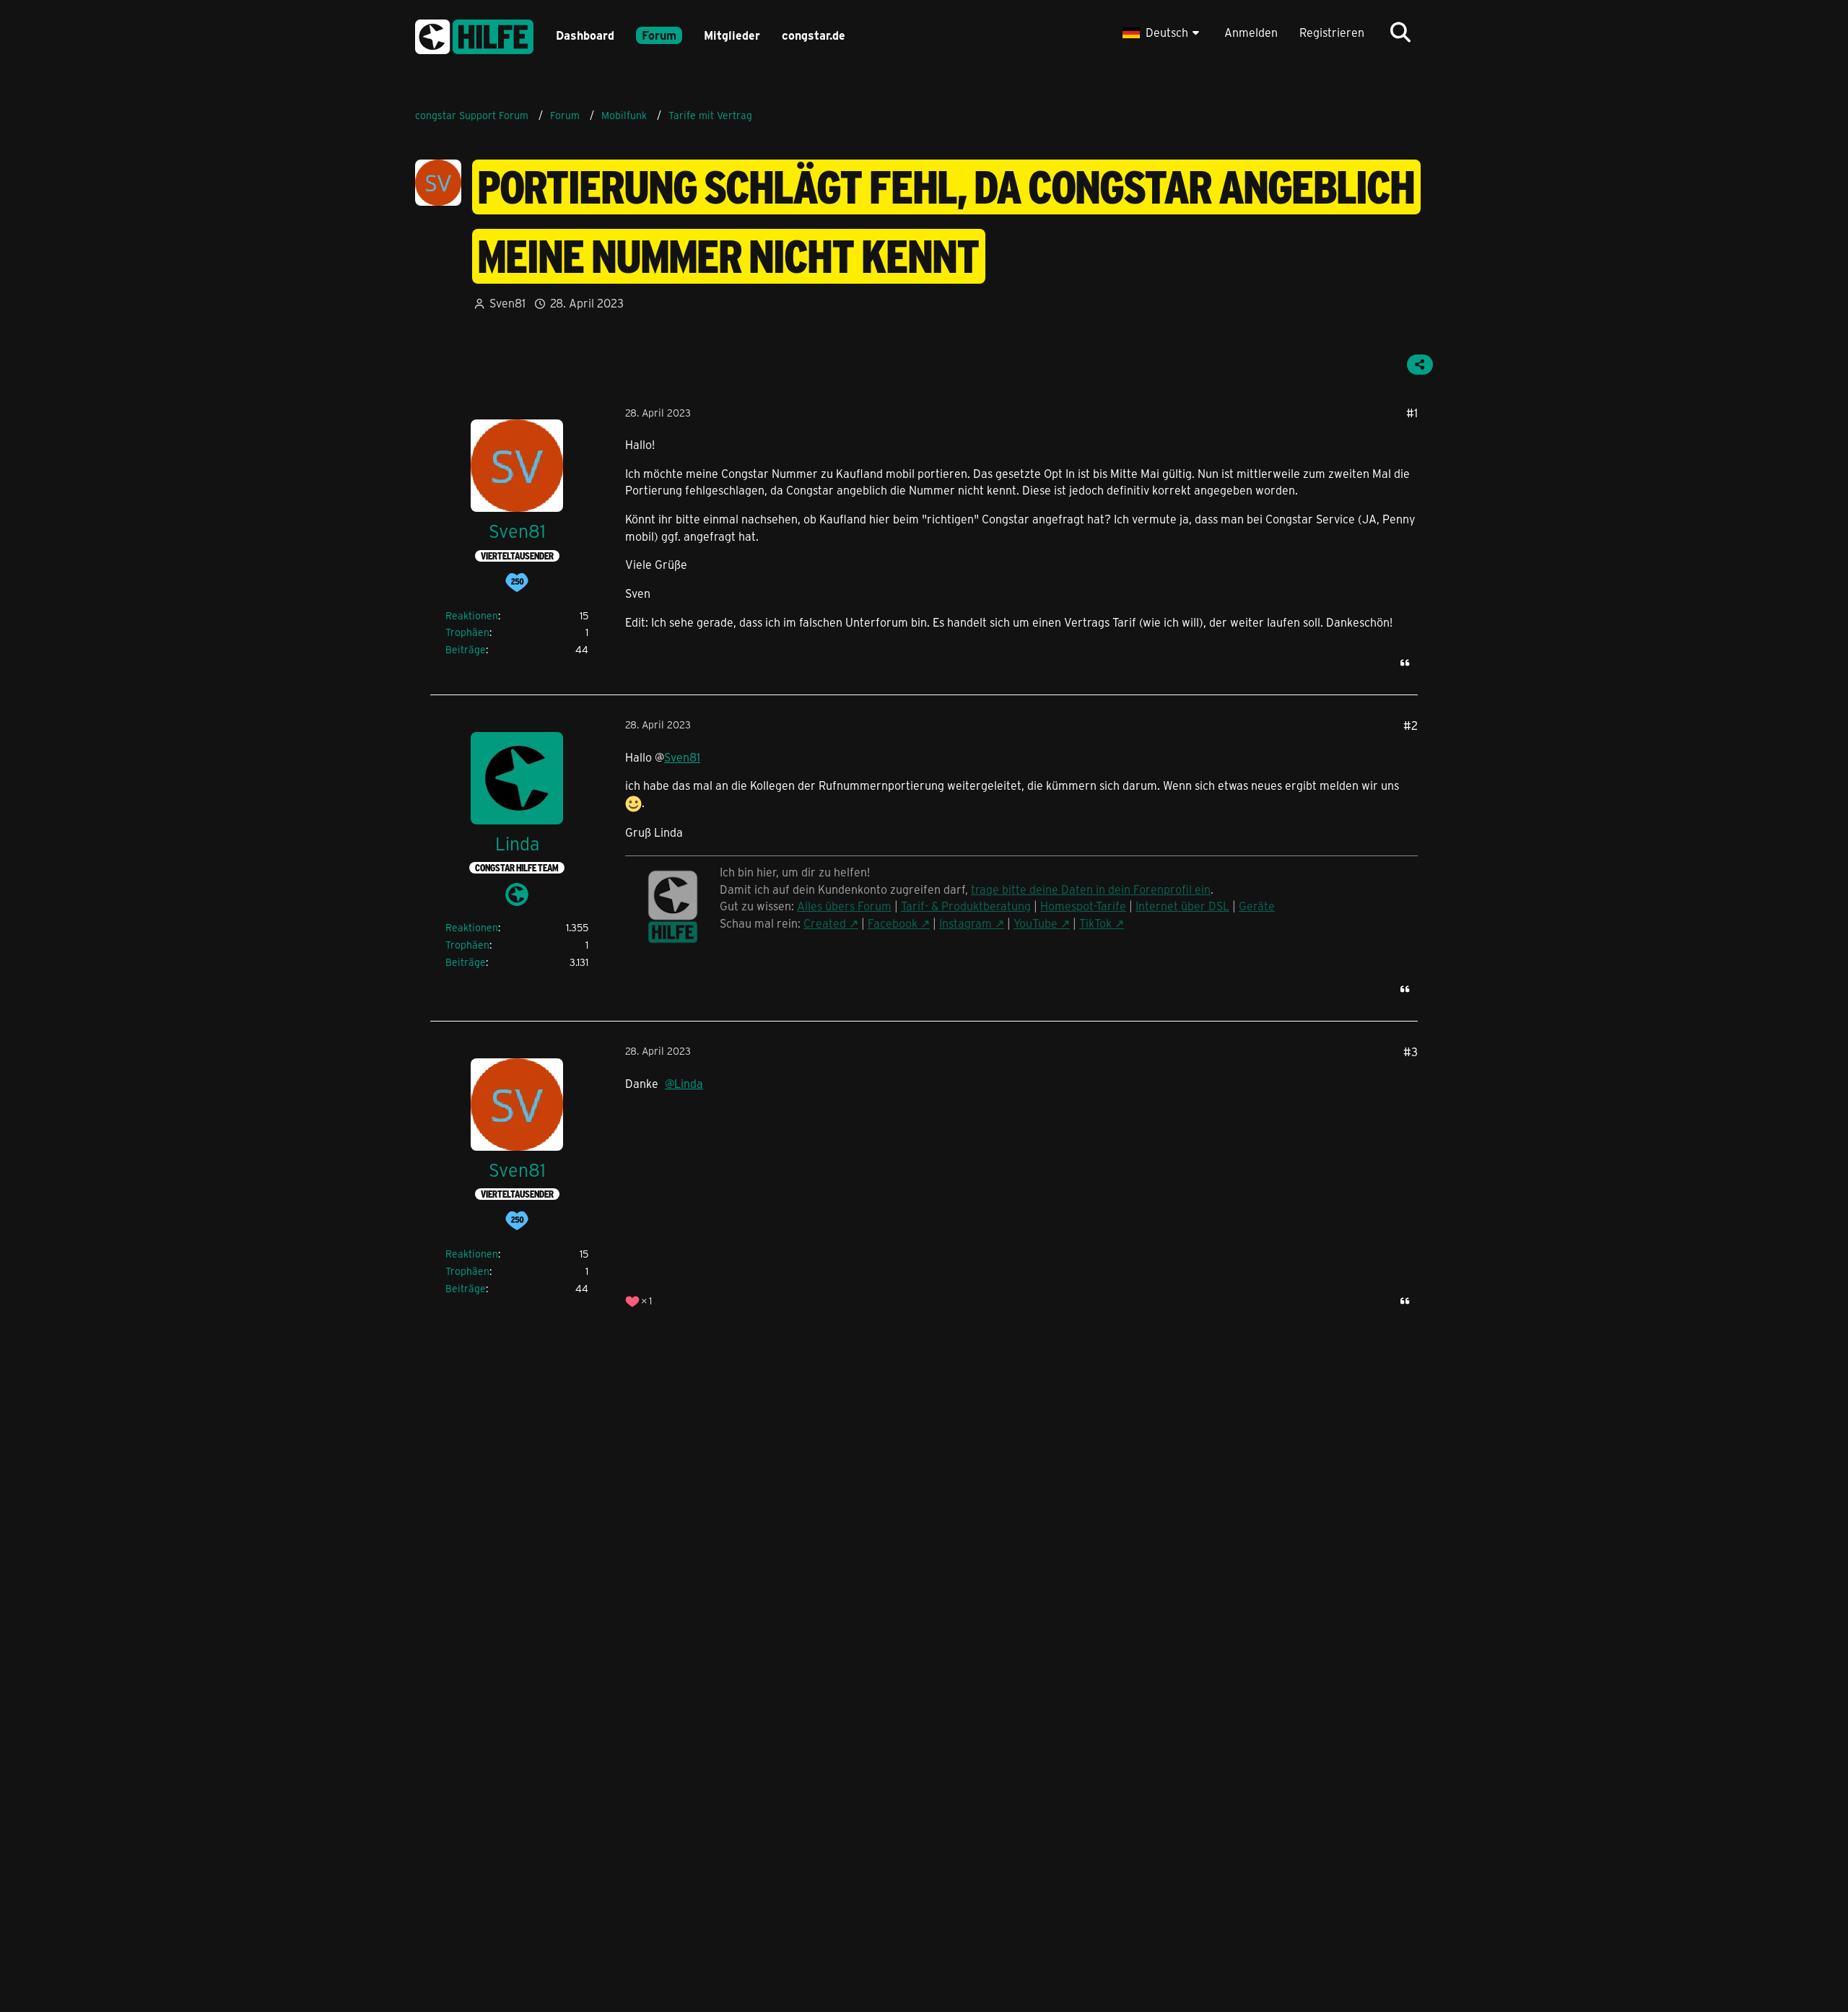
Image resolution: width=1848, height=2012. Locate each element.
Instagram (966, 923)
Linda (689, 1083)
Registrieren (1332, 32)
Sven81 (507, 303)
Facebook (893, 923)
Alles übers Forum (844, 906)
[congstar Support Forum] (474, 34)
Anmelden (1251, 32)
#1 (1412, 413)
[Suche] (1400, 32)
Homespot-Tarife (1083, 906)
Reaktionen (472, 615)
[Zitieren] (1405, 663)
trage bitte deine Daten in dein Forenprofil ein (1091, 889)
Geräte (1257, 906)
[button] (1163, 32)
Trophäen (467, 632)
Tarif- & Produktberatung (966, 906)
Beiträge (466, 649)
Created (825, 923)
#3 (1411, 1051)
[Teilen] (1420, 365)
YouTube (1036, 923)
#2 (1411, 725)
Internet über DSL (1182, 906)
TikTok (1095, 923)
